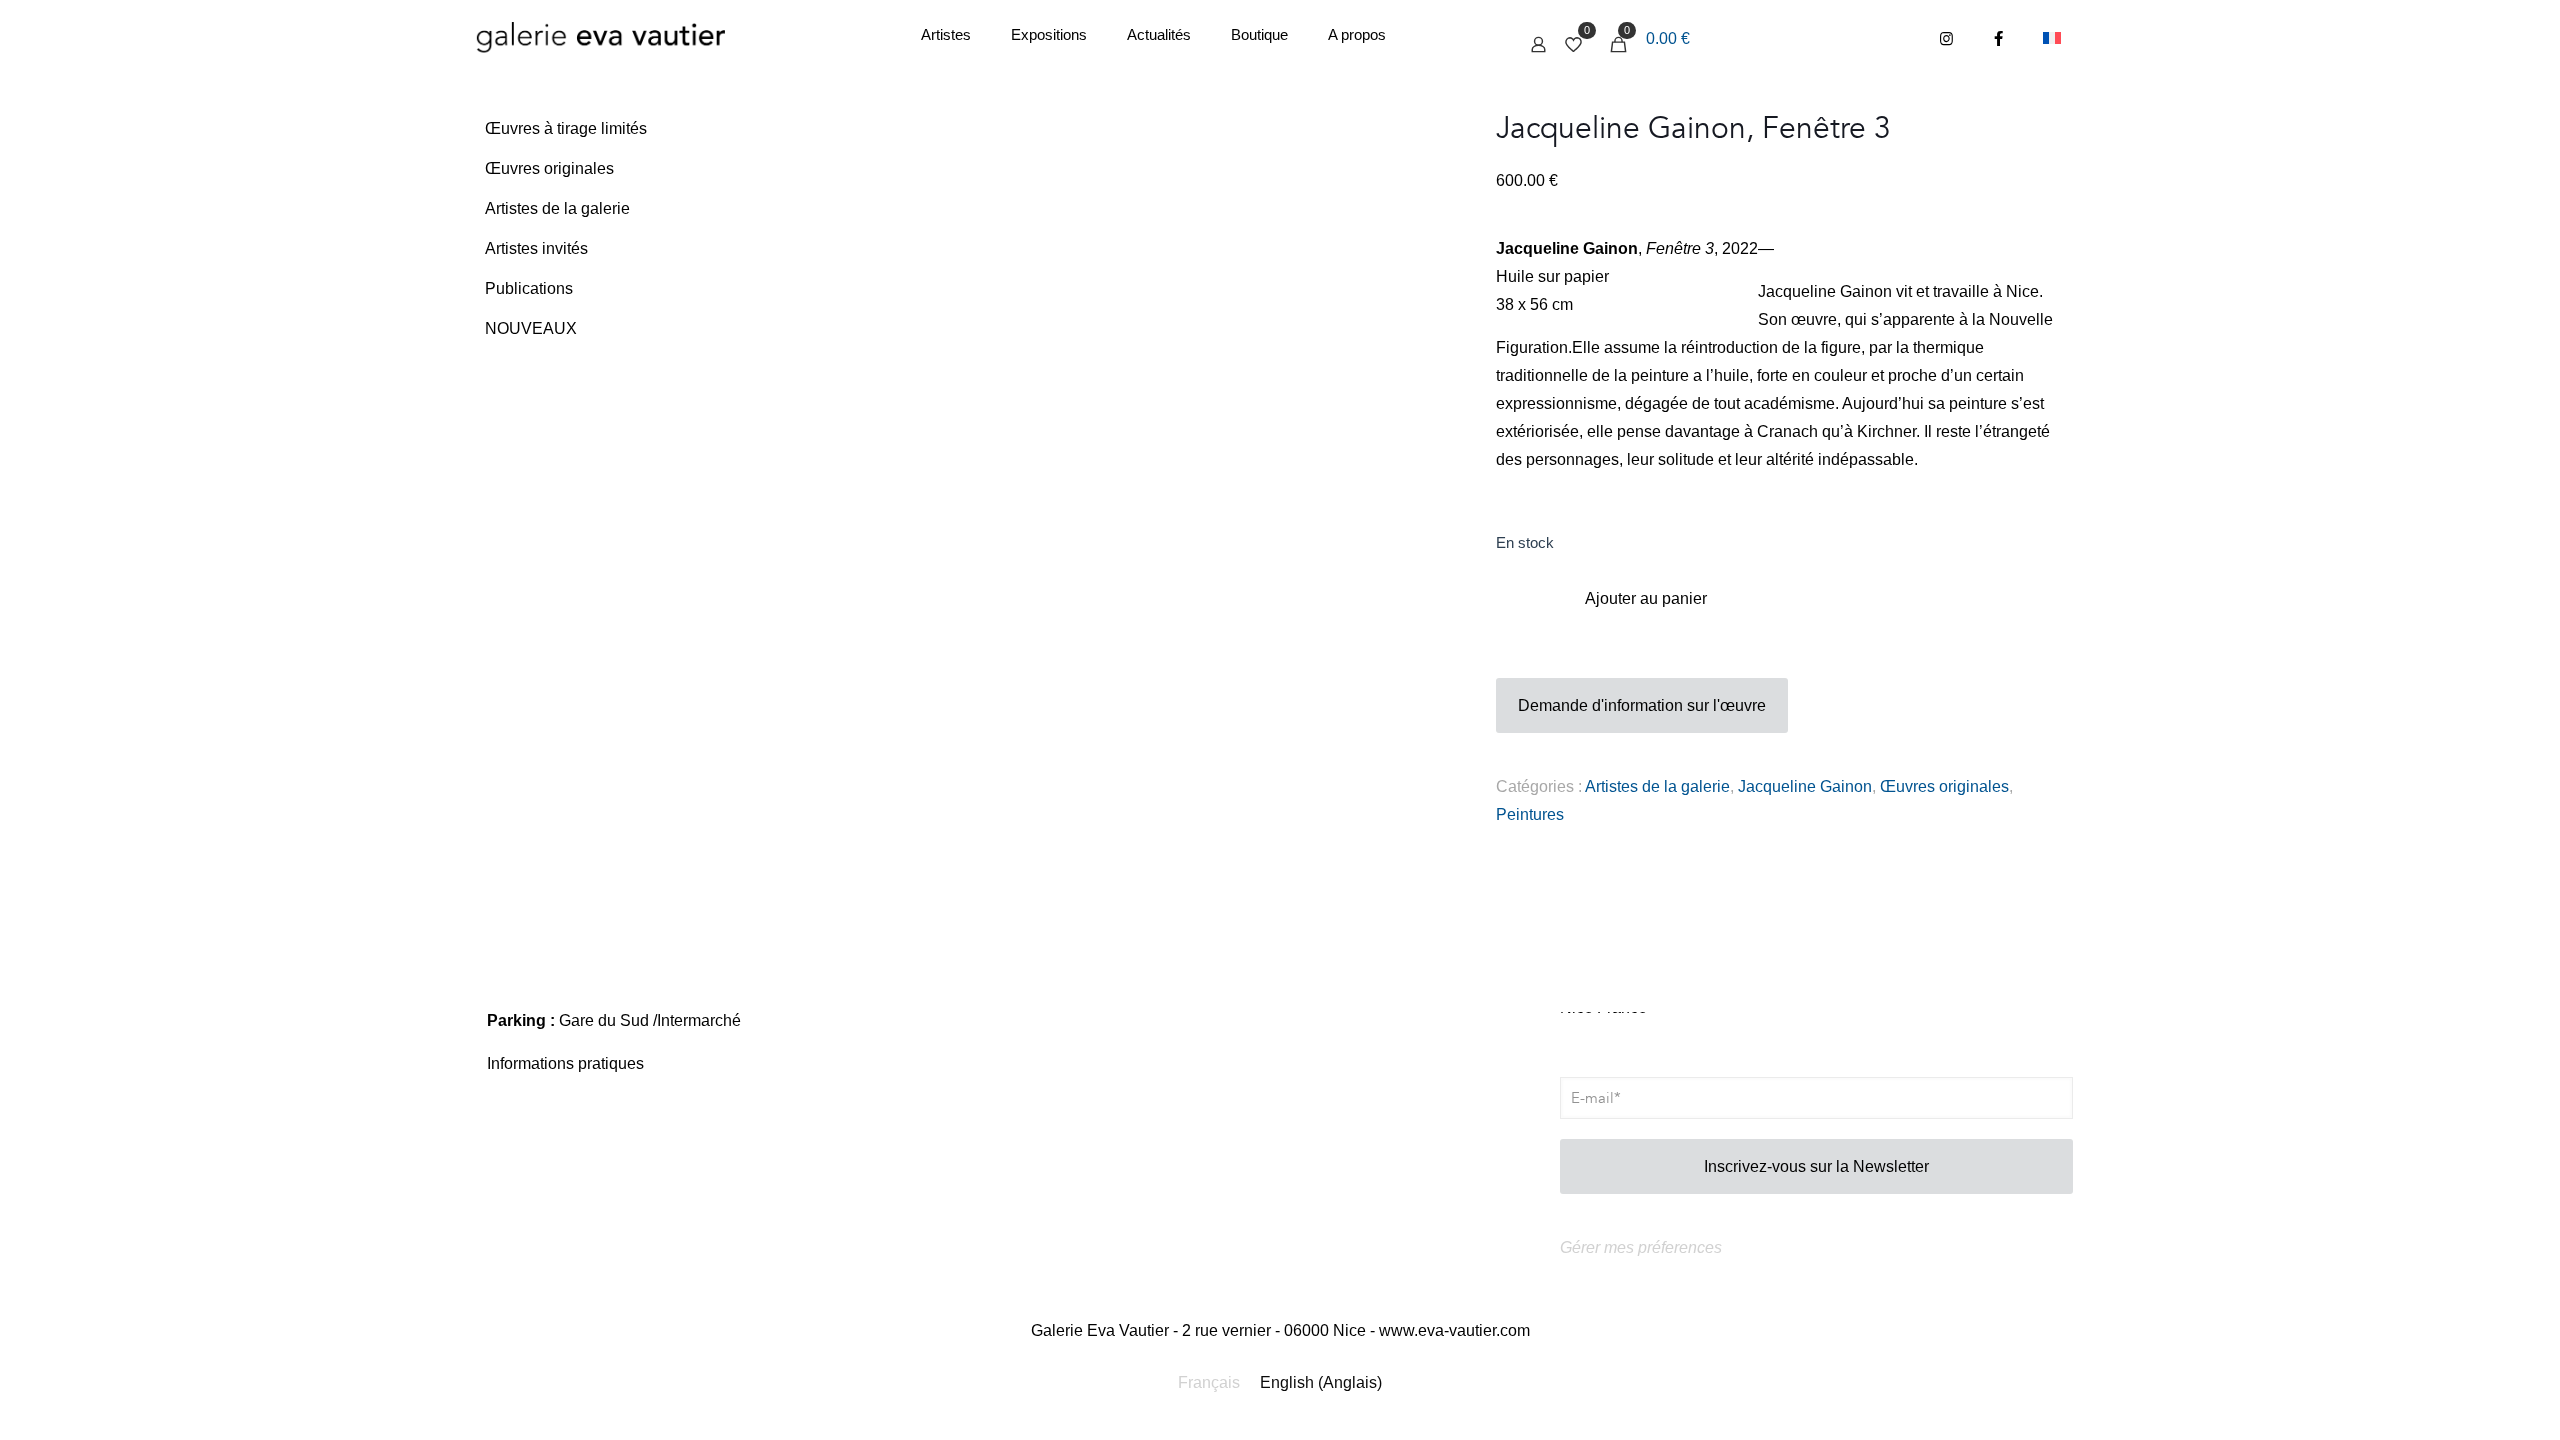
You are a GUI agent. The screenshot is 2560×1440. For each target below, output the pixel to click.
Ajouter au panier (1646, 598)
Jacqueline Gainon (1805, 786)
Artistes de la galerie (1657, 786)
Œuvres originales (1944, 786)
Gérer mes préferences (1641, 1247)
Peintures (1530, 814)
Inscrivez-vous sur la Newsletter (1816, 1166)
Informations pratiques (565, 1063)
